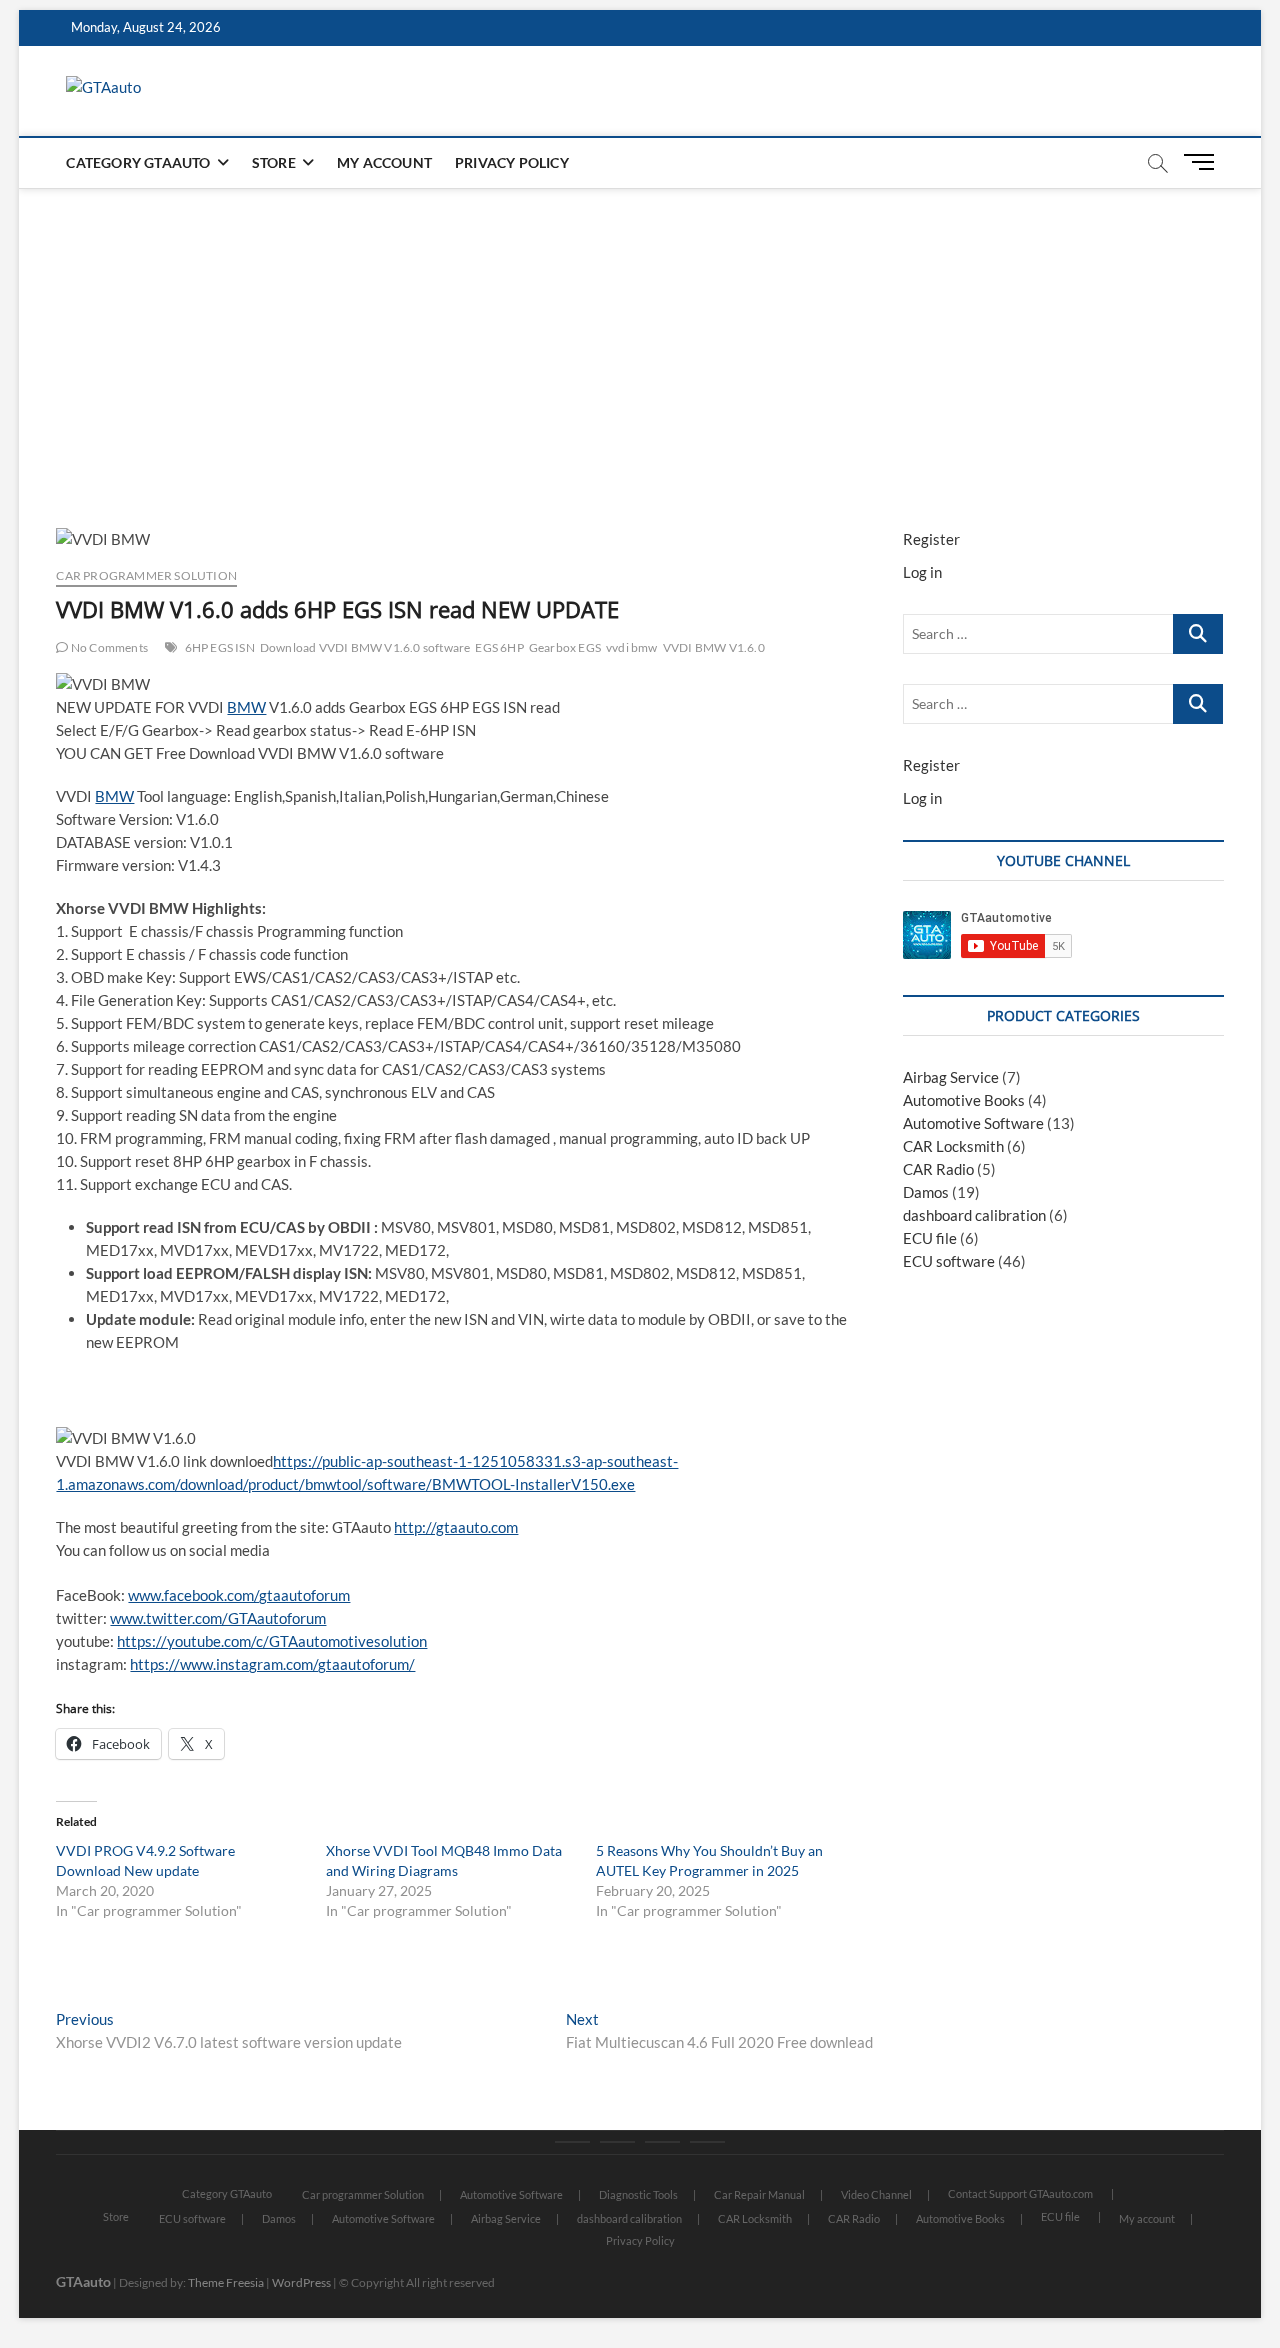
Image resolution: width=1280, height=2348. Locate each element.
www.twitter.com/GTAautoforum (218, 1618)
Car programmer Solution (146, 575)
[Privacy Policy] (707, 2142)
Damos (926, 1192)
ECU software (949, 1261)
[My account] (662, 2142)
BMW (246, 707)
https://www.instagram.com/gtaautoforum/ (272, 1664)
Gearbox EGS (565, 647)
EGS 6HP (499, 647)
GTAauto (83, 2281)
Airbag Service (951, 1077)
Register (931, 539)
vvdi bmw (632, 647)
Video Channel (876, 2194)
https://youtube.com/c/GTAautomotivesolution (272, 1641)
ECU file (930, 1238)
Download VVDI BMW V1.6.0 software (365, 647)
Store (274, 162)
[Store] (617, 2142)
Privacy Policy (512, 162)
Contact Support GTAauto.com (1020, 2193)
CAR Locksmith (953, 1146)
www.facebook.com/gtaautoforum (239, 1595)
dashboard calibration (974, 1215)
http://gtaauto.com (456, 1527)
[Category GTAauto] (572, 2142)
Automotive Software (973, 1123)
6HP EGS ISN (220, 647)
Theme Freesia (226, 2282)
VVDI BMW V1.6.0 (714, 647)
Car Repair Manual (759, 2194)
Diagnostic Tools (638, 2194)
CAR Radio (938, 1169)
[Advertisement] (640, 338)
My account (384, 162)
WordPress (301, 2282)
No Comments (108, 647)
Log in (922, 572)
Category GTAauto (138, 162)
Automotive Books (964, 1100)
